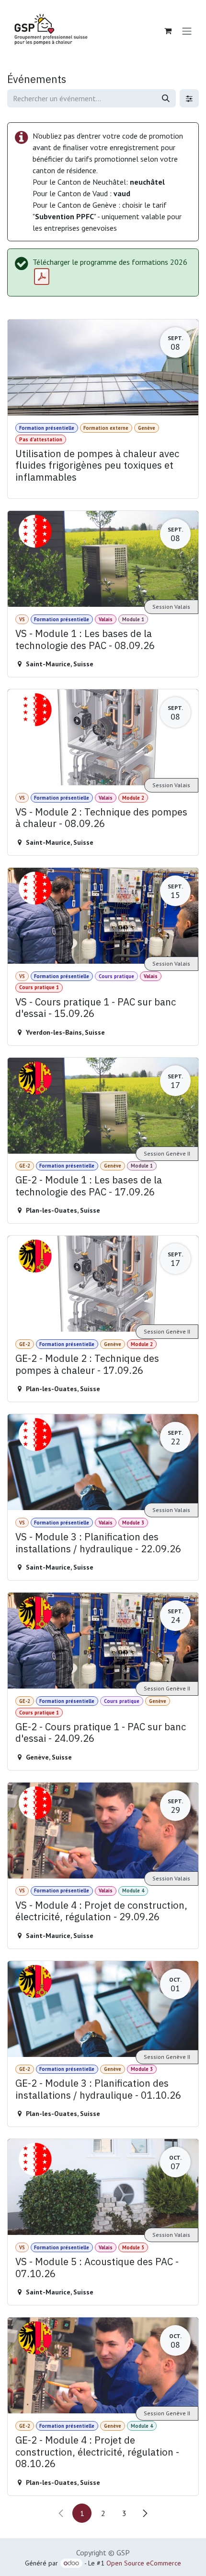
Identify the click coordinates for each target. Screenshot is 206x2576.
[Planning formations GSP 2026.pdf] (42, 277)
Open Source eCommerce (144, 2563)
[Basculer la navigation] (187, 31)
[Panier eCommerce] (168, 31)
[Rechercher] (166, 98)
